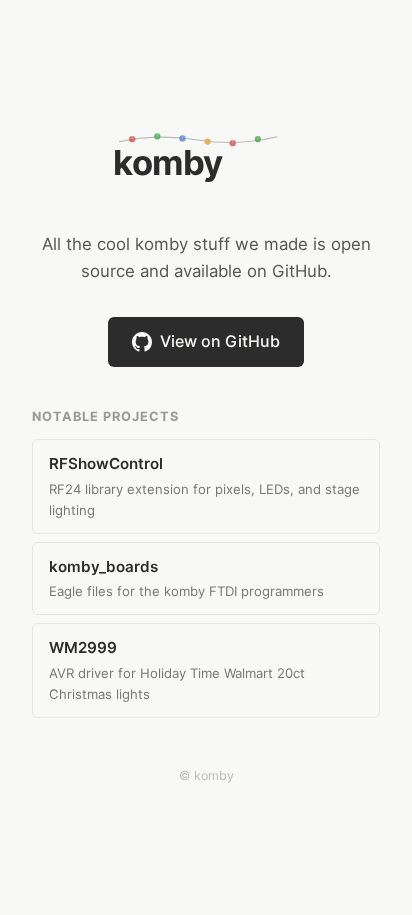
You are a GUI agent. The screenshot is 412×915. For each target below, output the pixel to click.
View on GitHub (220, 341)
